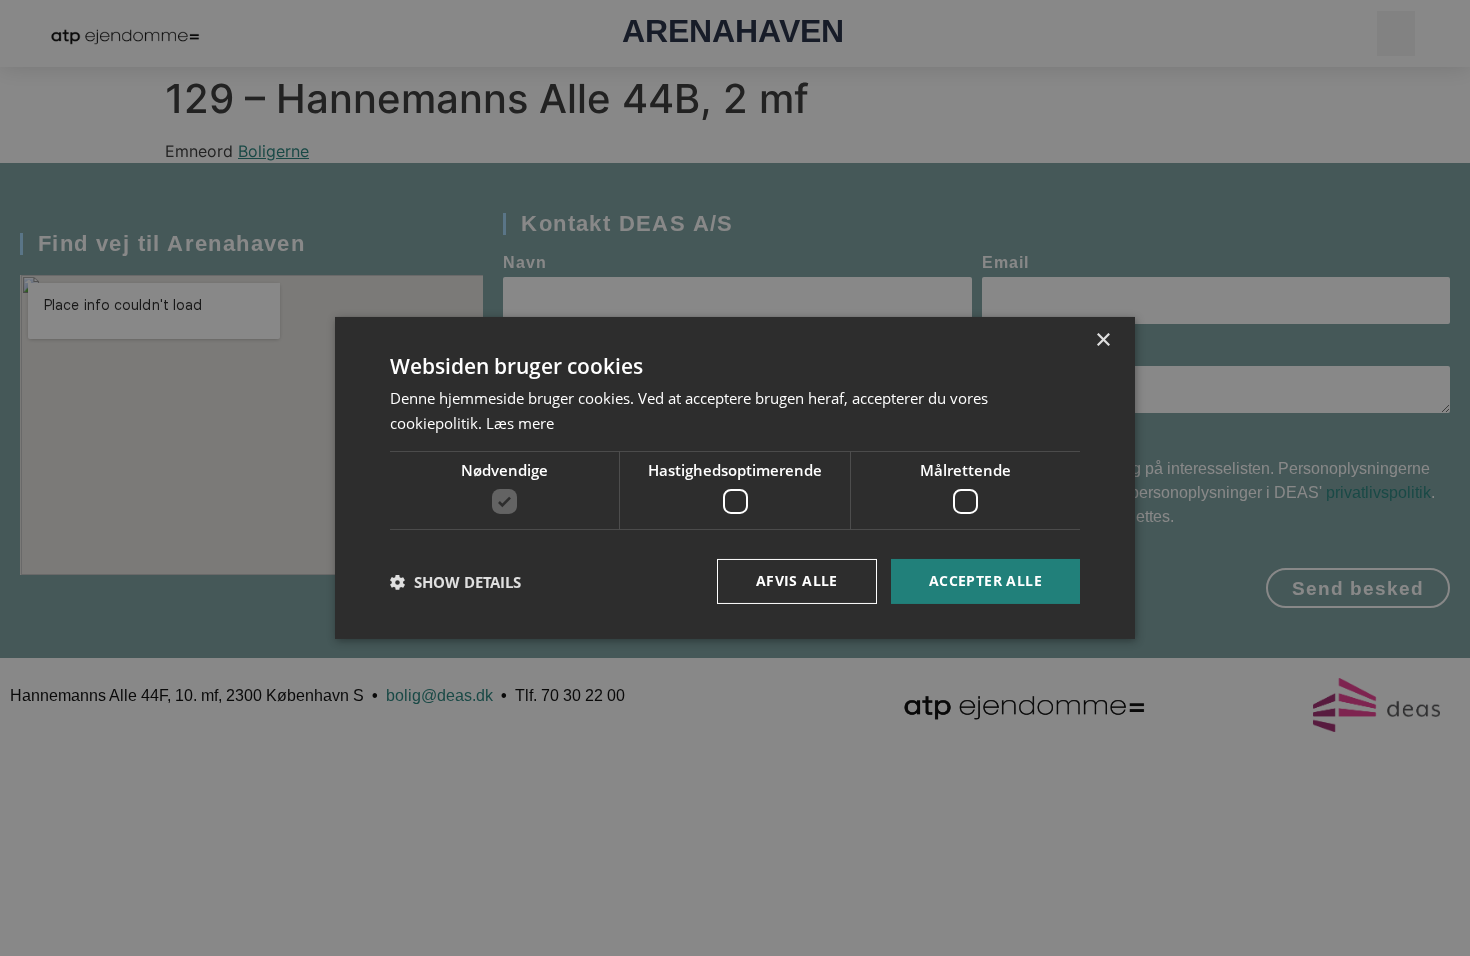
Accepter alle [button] (985, 580)
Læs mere (520, 423)
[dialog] (735, 478)
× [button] (1102, 340)
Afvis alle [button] (797, 580)
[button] (455, 582)
